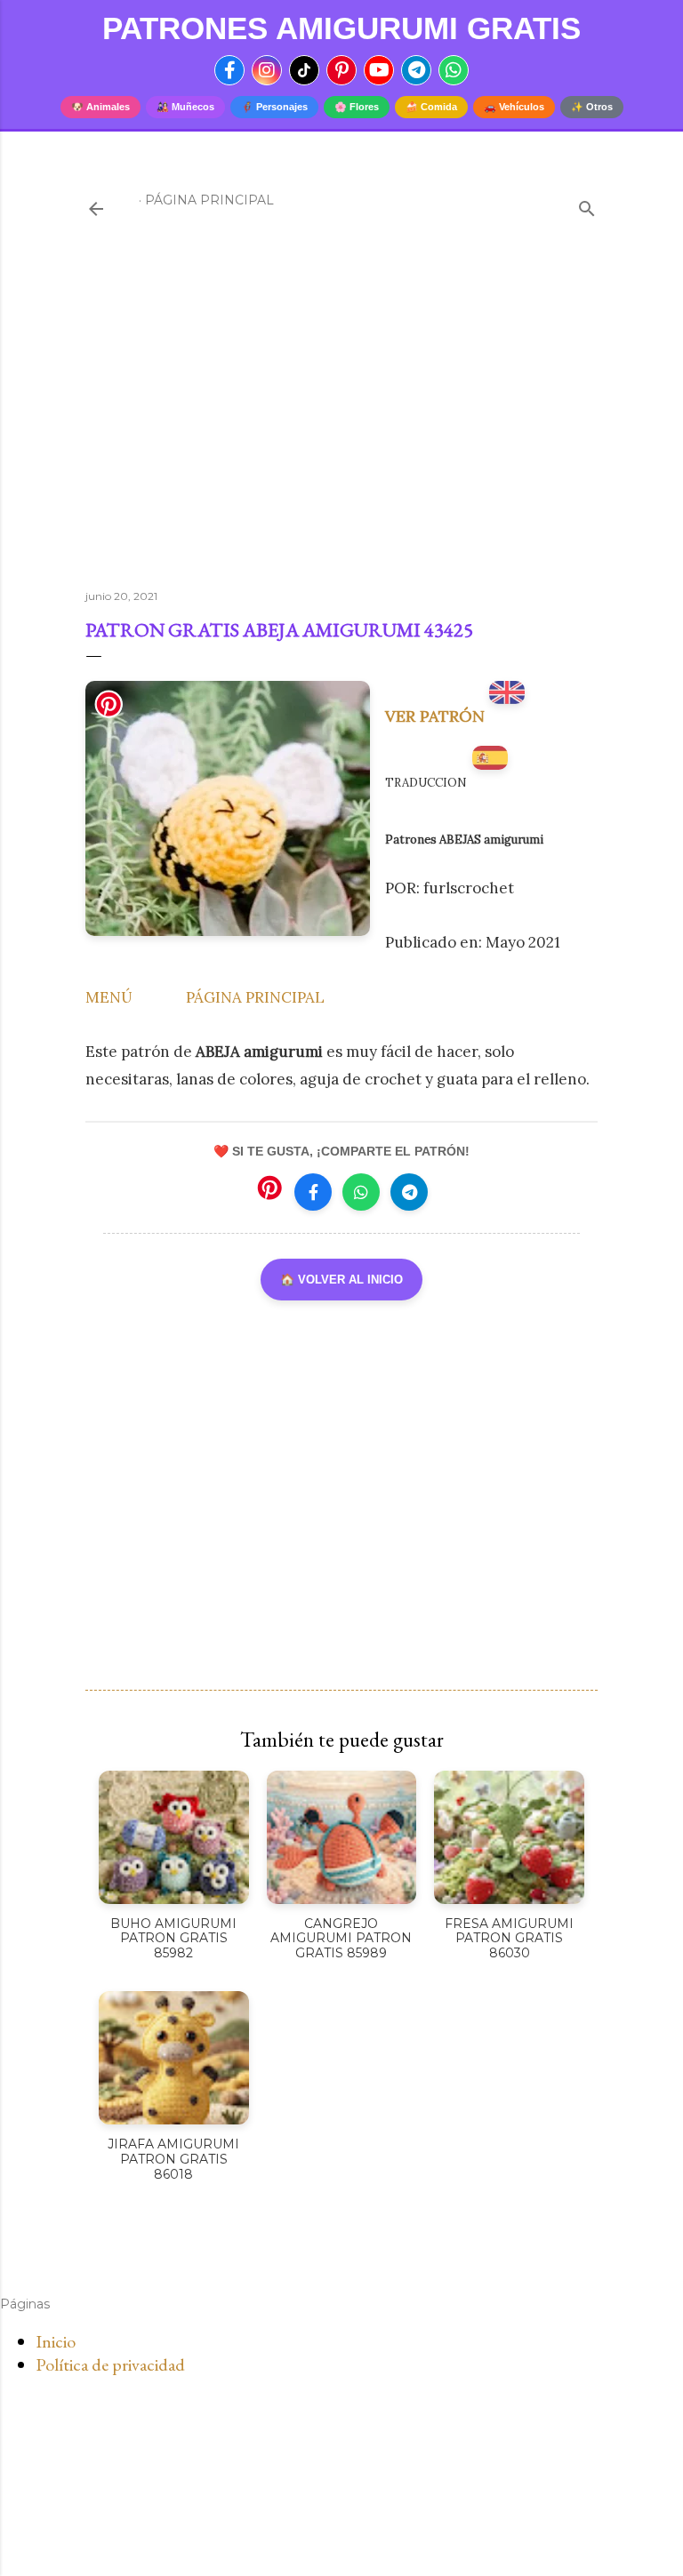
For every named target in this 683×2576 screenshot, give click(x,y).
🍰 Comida (431, 107)
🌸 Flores (357, 107)
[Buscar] (587, 205)
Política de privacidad (110, 2364)
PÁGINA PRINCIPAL (255, 997)
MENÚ (109, 997)
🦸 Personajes (274, 107)
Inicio (56, 2341)
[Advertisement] (341, 420)
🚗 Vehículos (514, 107)
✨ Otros (592, 107)
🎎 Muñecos (185, 107)
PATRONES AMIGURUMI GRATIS (341, 28)
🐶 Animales (100, 107)
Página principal (209, 200)
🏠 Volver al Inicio (341, 1280)
